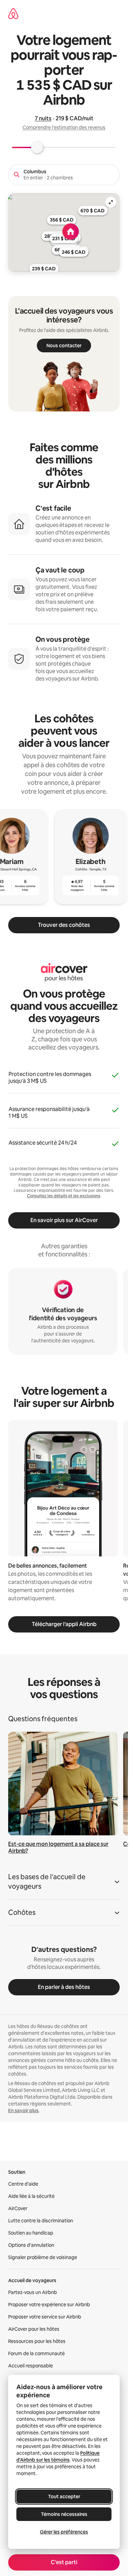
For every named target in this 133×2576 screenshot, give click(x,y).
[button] (64, 1884)
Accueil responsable (31, 2366)
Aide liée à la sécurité (31, 2196)
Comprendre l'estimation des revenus (64, 127)
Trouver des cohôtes (64, 925)
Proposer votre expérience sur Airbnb (49, 2305)
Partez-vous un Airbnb (33, 2292)
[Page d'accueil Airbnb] (13, 14)
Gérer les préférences (64, 2532)
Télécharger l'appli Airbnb (64, 1624)
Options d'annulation (31, 2245)
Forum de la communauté (36, 2353)
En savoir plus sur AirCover (64, 1220)
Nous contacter (64, 346)
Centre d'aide (23, 2184)
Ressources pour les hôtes (37, 2341)
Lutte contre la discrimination (41, 2221)
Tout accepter (64, 2496)
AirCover (18, 2208)
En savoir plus (23, 2111)
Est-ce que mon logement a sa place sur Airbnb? (58, 1847)
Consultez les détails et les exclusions (64, 1196)
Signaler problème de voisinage (43, 2257)
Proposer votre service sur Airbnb (45, 2317)
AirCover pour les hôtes (34, 2329)
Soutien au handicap (31, 2233)
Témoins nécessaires (64, 2514)
